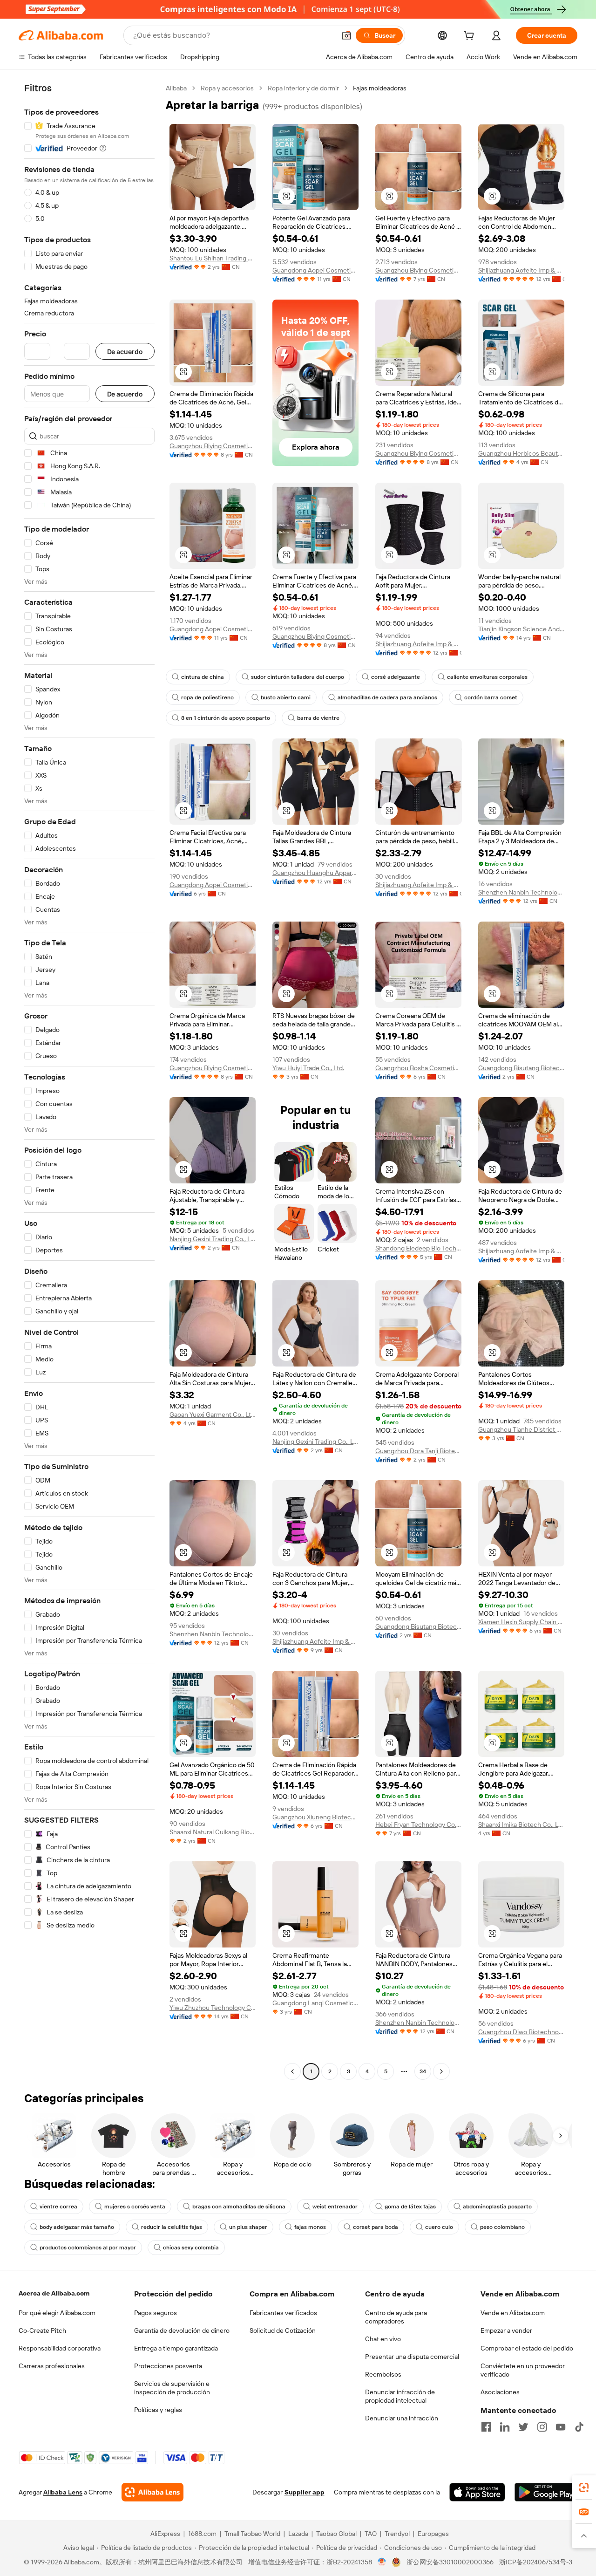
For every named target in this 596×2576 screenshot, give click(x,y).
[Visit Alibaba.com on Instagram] (542, 2427)
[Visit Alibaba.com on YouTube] (561, 2427)
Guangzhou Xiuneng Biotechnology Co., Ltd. (315, 1817)
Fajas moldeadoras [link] (380, 88)
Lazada (298, 2534)
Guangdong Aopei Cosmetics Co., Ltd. (315, 270)
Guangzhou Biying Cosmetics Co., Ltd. (418, 270)
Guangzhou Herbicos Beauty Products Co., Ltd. (521, 453)
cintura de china (203, 677)
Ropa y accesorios (227, 88)
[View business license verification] (382, 2562)
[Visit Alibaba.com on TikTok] (579, 2427)
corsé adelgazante (396, 677)
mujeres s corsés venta (135, 2207)
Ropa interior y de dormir (303, 88)
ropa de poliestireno (207, 697)
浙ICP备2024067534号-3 (536, 2562)
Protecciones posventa (168, 2366)
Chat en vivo (383, 2339)
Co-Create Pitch (42, 2330)
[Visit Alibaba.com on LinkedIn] (505, 2427)
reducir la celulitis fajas (172, 2227)
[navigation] (89, 1081)
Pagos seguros (156, 2313)
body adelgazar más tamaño (77, 2227)
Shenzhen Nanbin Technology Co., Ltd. (521, 892)
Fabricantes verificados (283, 2313)
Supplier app (305, 2492)
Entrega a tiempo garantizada (176, 2348)
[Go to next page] (441, 2071)
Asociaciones (500, 2392)
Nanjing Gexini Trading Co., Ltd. (213, 1239)
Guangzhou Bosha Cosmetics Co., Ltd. (418, 1068)
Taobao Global (336, 2534)
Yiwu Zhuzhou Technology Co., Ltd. (213, 2008)
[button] (346, 35)
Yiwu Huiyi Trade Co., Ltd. (308, 1068)
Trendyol (397, 2534)
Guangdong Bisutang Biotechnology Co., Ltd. (521, 1068)
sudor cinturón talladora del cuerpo (298, 677)
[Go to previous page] (292, 2071)
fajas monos (310, 2227)
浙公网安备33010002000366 (450, 2562)
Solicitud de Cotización (283, 2330)
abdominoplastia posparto (497, 2207)
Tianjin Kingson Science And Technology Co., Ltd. (521, 629)
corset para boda (376, 2227)
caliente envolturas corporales (487, 677)
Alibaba (176, 88)
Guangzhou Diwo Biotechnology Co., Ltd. (521, 2032)
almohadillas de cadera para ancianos (387, 697)
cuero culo (439, 2227)
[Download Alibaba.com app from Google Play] (546, 2492)
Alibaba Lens (63, 2492)
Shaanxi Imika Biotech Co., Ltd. (521, 1824)
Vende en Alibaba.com (513, 2313)
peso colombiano (502, 2227)
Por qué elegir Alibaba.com (57, 2313)
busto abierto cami (286, 697)
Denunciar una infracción (402, 2418)
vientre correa (58, 2207)
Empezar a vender (506, 2330)
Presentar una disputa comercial (412, 2357)
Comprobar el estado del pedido (527, 2348)
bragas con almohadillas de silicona (239, 2207)
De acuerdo (125, 352)
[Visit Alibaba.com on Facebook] (486, 2427)
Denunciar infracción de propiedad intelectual (400, 2396)
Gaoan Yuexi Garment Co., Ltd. (213, 1414)
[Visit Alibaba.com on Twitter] (523, 2427)
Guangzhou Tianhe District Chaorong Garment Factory (521, 1429)
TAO (371, 2534)
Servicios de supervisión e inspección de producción (172, 2388)
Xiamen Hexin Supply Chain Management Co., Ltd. (521, 1622)
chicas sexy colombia (191, 2248)
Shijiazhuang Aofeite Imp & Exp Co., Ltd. (521, 270)
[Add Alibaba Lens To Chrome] (152, 2492)
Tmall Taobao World (252, 2534)
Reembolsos (383, 2374)
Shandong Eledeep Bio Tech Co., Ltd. (418, 1248)
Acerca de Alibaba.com (54, 2293)
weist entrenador (335, 2207)
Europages (433, 2534)
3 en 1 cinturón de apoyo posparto (226, 718)
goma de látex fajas (410, 2207)
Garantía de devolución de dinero (182, 2330)
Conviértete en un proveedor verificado (523, 2370)
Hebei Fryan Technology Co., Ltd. (418, 1824)
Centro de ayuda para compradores (396, 2317)
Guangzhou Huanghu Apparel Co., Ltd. (315, 873)
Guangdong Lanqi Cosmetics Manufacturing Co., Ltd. (315, 2003)
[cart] (471, 37)
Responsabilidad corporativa (60, 2348)
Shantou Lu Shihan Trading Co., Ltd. (213, 258)
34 (423, 2071)
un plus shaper (248, 2227)
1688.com (202, 2534)
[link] (584, 2487)
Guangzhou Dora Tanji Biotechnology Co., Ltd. (418, 1451)
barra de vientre (318, 718)
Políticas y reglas (158, 2410)
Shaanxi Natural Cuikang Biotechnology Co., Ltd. (213, 1832)
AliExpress (165, 2534)
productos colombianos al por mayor (88, 2248)
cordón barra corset (491, 697)
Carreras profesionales (52, 2366)
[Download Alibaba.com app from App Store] (477, 2492)
